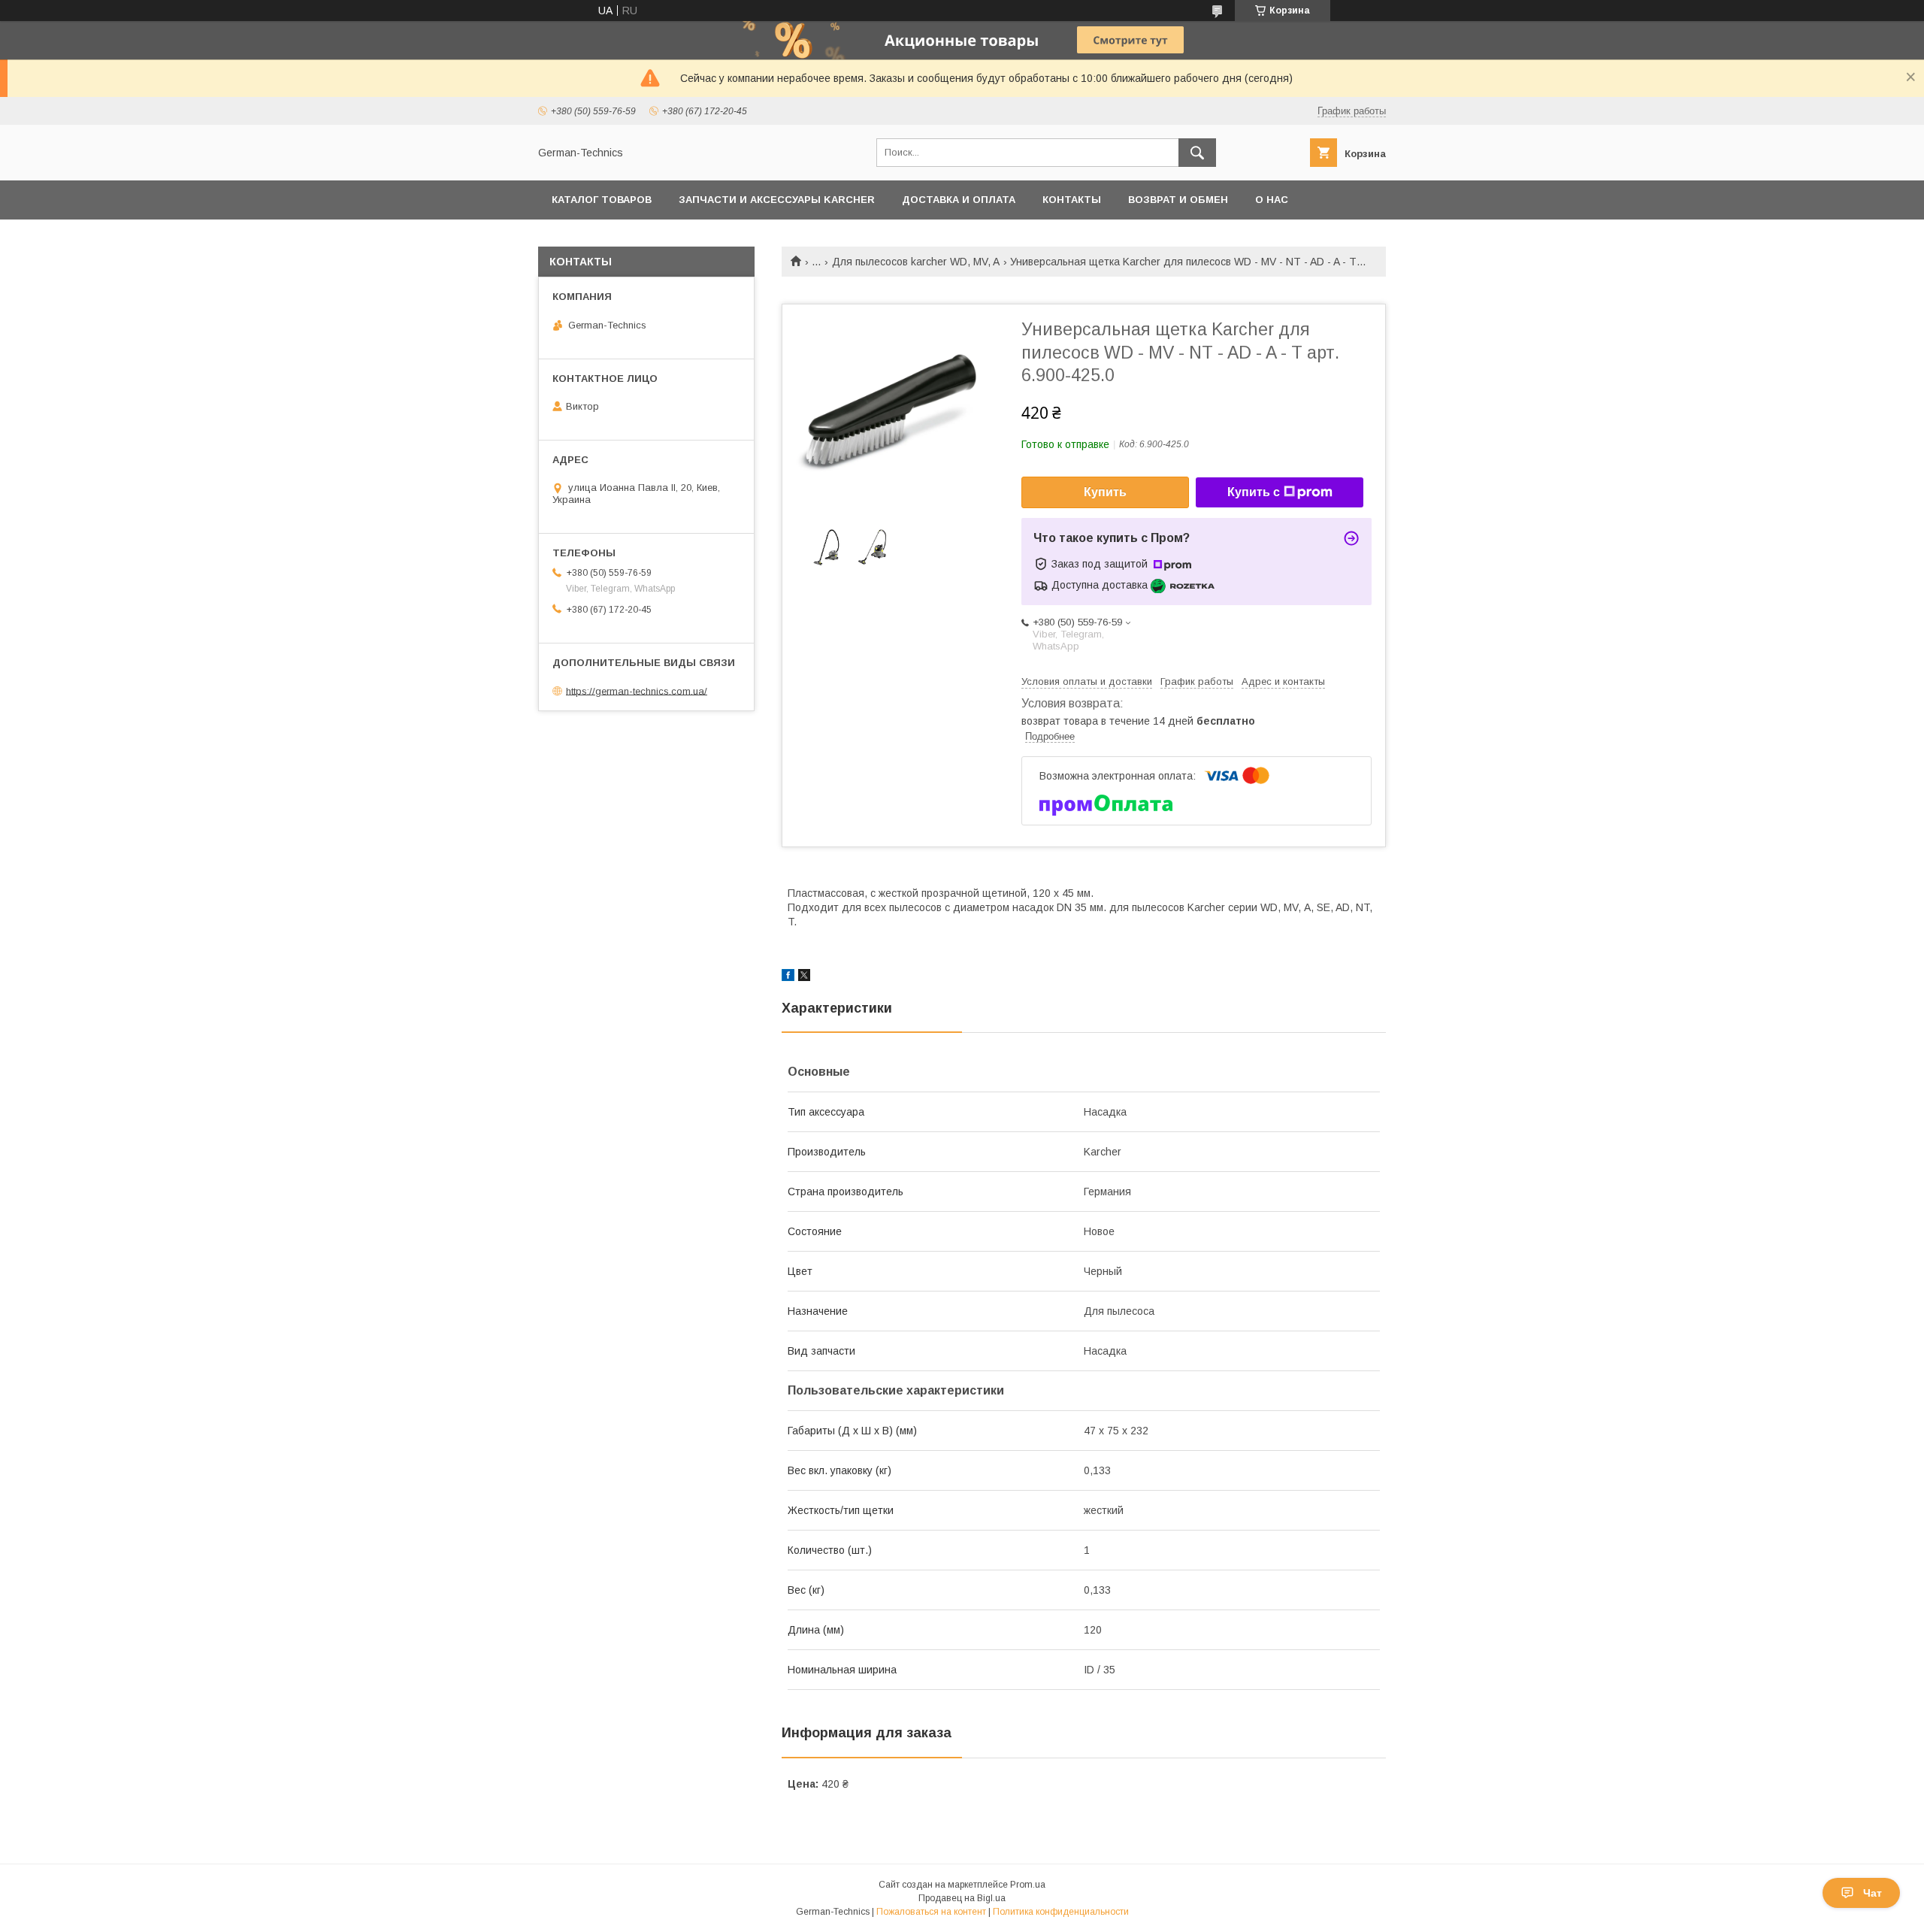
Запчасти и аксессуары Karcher (777, 200)
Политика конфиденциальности (1061, 1912)
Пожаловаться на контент (931, 1912)
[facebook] (788, 977)
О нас (1272, 200)
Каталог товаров (602, 200)
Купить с (1254, 492)
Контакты (1072, 200)
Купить (1105, 492)
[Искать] (1197, 153)
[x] (804, 977)
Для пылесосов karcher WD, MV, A (916, 262)
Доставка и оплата (959, 200)
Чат (1873, 1893)
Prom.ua (1028, 1885)
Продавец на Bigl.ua (962, 1898)
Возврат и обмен (1178, 200)
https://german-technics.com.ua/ (637, 690)
